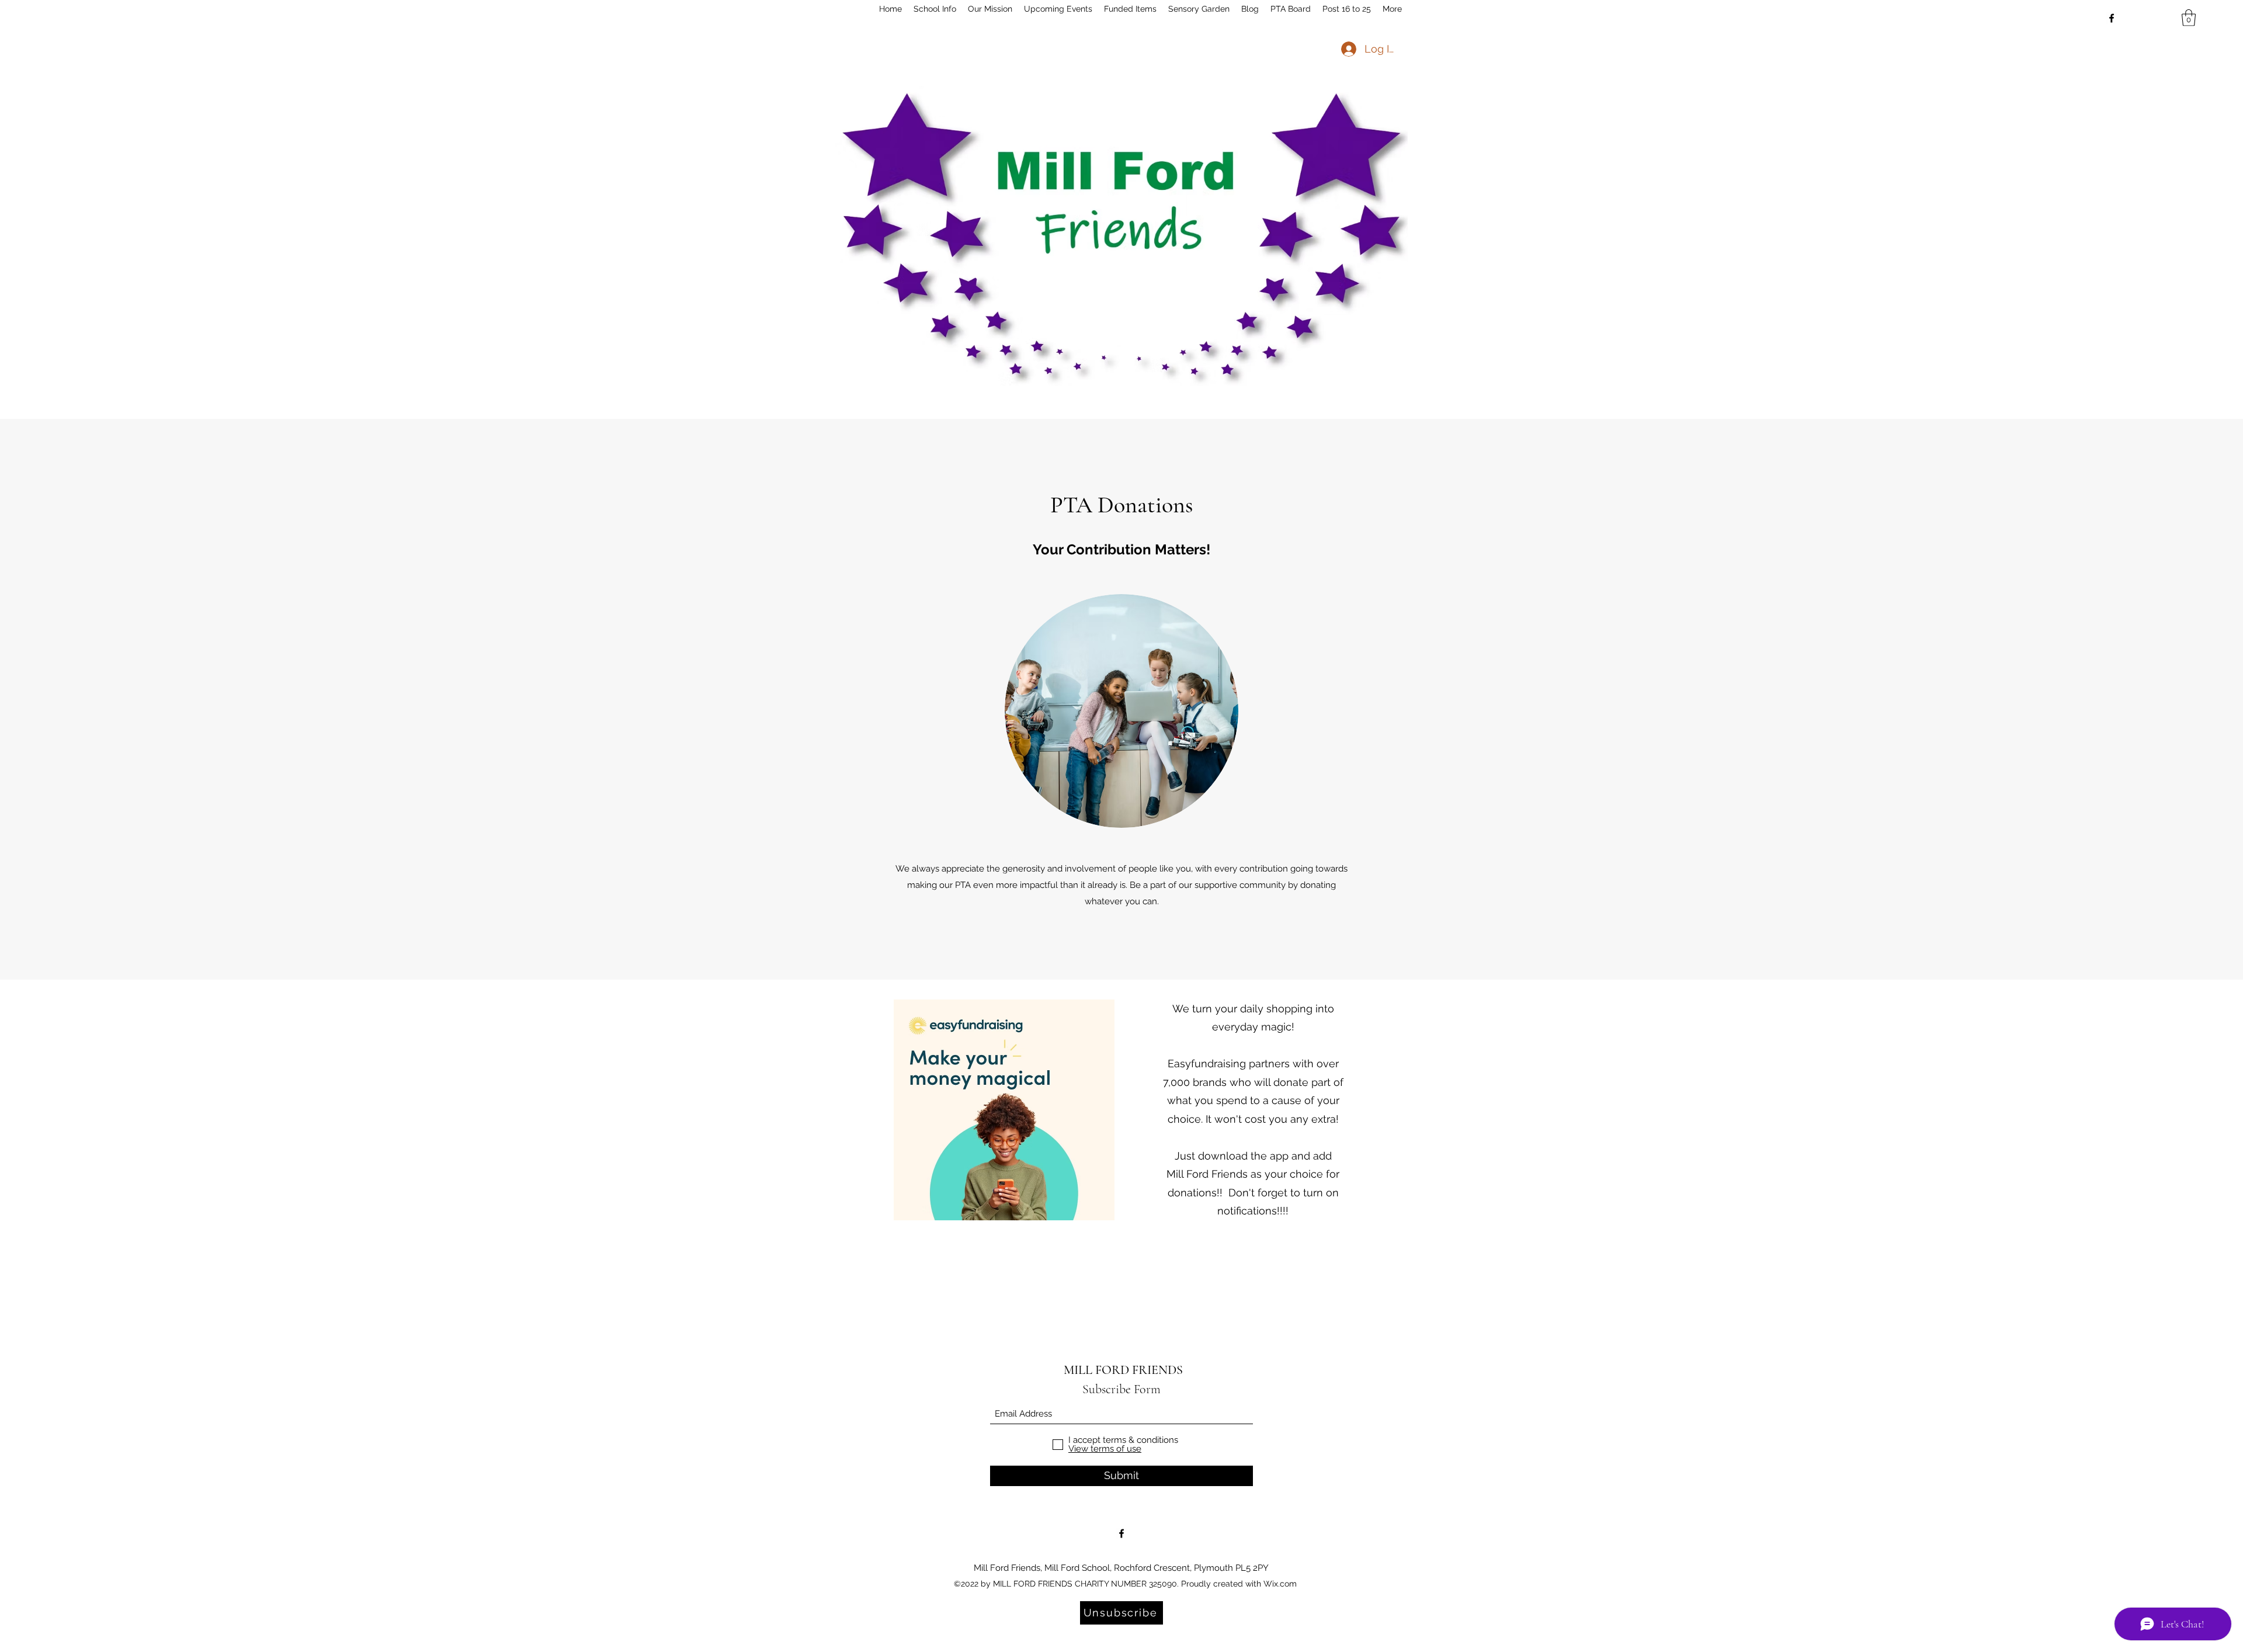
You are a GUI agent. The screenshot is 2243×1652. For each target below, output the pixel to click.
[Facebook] (2112, 18)
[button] (2189, 18)
